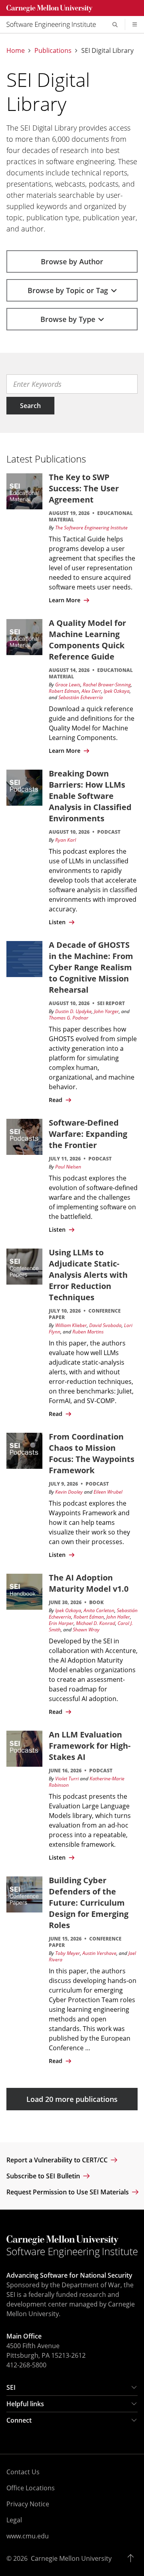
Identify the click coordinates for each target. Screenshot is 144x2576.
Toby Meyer (68, 1953)
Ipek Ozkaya (117, 691)
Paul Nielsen (68, 1167)
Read (56, 1100)
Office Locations (31, 2488)
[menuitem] (54, 24)
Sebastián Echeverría (81, 697)
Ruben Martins (88, 1332)
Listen (58, 922)
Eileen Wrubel (108, 1492)
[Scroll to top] (133, 2558)
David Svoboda (105, 1325)
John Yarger (106, 1011)
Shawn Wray (86, 1630)
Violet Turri (67, 1779)
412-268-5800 (26, 2365)
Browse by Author (72, 261)
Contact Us (23, 2472)
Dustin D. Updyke (73, 1011)
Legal (14, 2520)
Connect (19, 2420)
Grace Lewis (68, 685)
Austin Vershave (99, 1953)
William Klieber (71, 1325)
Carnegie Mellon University (71, 2558)
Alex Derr (91, 691)
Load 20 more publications (72, 2099)
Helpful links (25, 2404)
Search (30, 405)
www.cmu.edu (28, 2536)
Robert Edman (64, 691)
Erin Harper (61, 1623)
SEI (11, 2387)
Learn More (65, 600)
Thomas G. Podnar (69, 1018)
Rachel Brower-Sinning (107, 685)
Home (16, 51)
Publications (53, 51)
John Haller (118, 1617)
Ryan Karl (66, 840)
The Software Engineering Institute (91, 528)
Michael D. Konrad (96, 1623)
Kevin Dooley (69, 1492)
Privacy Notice (28, 2504)
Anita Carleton (99, 1610)
